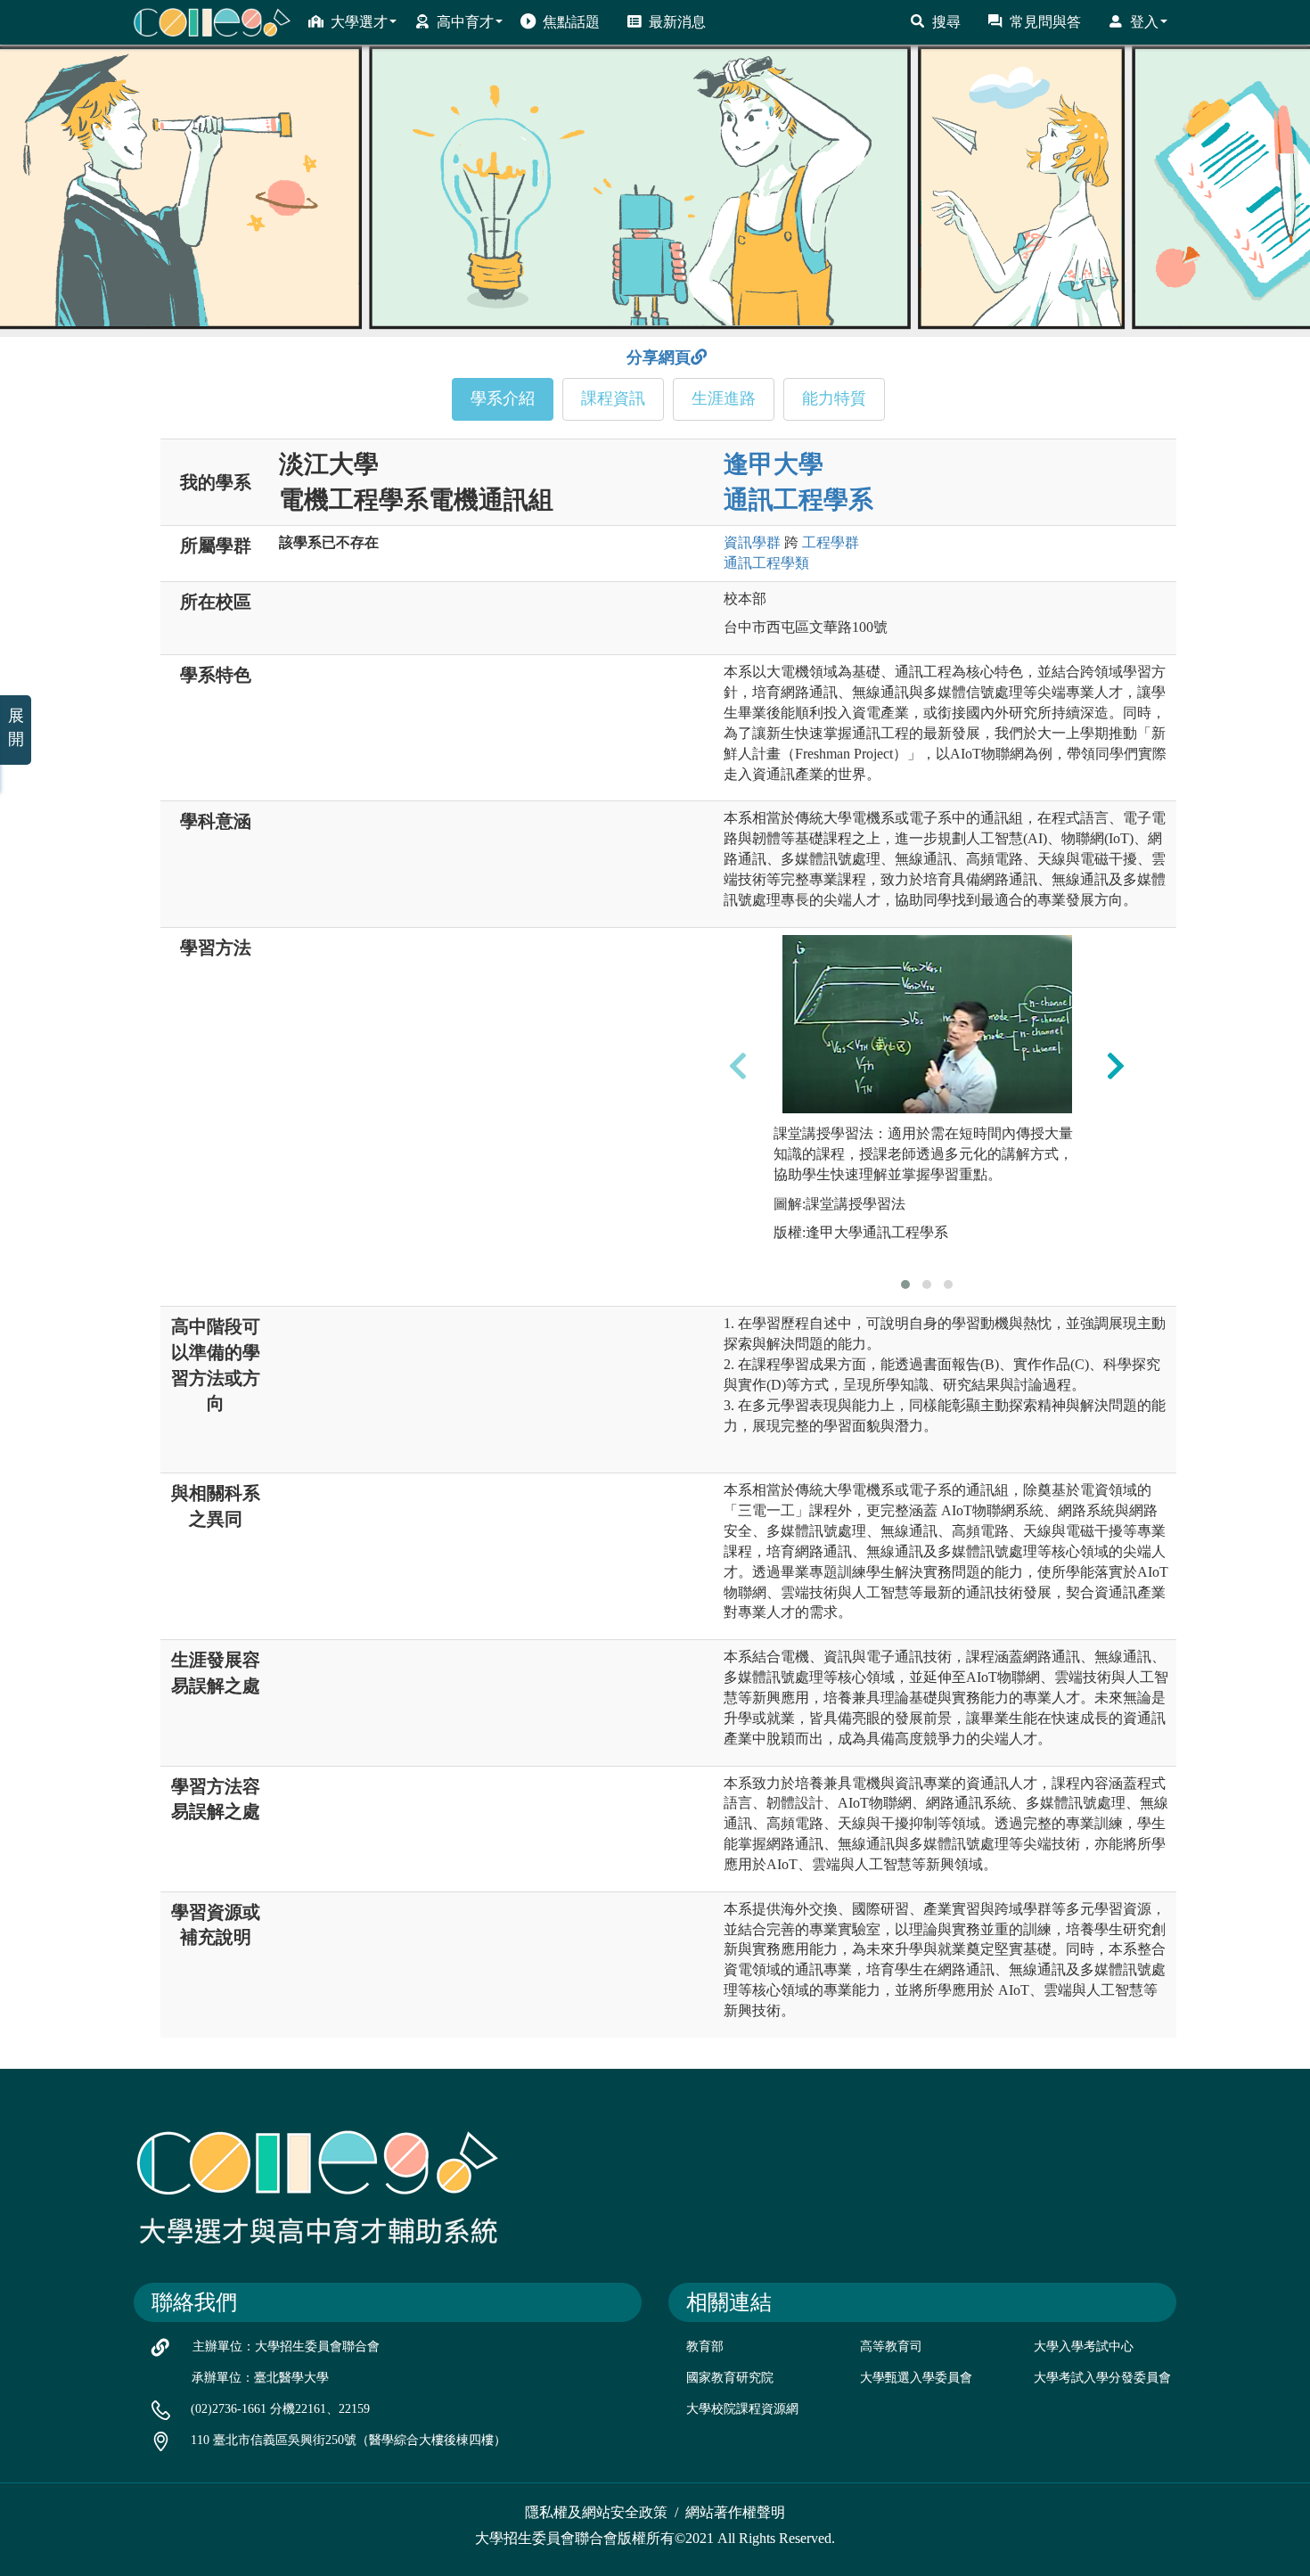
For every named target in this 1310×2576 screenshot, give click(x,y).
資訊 (752, 542)
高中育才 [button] (465, 22)
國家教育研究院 (730, 2378)
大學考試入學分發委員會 (1102, 2378)
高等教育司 (891, 2346)
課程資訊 (613, 398)
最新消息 (677, 22)
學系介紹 (503, 398)
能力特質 (834, 398)
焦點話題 (571, 22)
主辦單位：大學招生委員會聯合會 (286, 2346)
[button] (905, 1284)
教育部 (705, 2346)
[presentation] (738, 1065)
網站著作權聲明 (735, 2512)
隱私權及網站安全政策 (596, 2512)
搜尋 (946, 22)
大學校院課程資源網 (742, 2409)
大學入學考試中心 (1084, 2346)
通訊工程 (766, 563)
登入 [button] (1144, 22)
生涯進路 (724, 398)
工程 (831, 542)
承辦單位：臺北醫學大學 (260, 2378)
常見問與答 (1045, 22)
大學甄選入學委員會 (916, 2378)
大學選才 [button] (359, 22)
